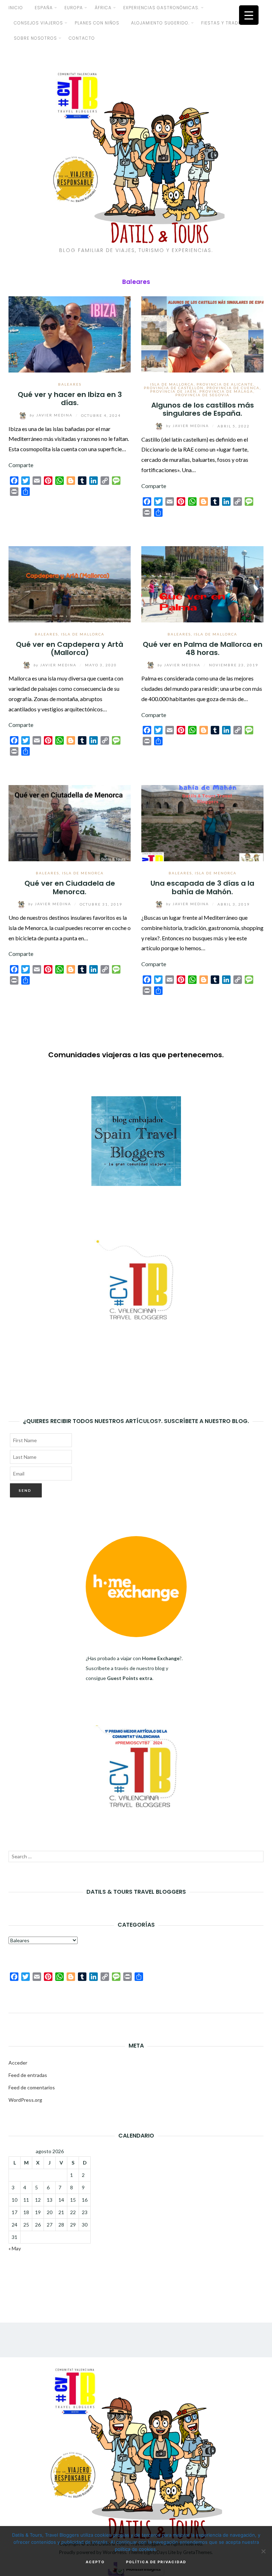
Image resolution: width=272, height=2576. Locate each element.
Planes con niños (97, 23)
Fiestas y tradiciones (229, 23)
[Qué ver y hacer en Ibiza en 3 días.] (70, 333)
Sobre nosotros (35, 38)
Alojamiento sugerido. (160, 23)
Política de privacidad (156, 2562)
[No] (263, 2551)
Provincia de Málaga (226, 391)
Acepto (95, 2562)
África (103, 8)
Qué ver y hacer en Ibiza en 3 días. (70, 399)
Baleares (70, 384)
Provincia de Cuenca (233, 388)
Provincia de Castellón (174, 388)
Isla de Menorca (83, 873)
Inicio (16, 8)
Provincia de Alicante (225, 384)
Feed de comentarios (32, 2087)
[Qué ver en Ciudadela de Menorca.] (70, 822)
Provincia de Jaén (173, 391)
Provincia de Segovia (202, 395)
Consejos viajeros (38, 23)
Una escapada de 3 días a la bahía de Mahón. (202, 887)
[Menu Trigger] (249, 15)
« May (15, 2248)
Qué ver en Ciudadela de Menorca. (70, 887)
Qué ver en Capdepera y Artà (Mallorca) (70, 648)
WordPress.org (25, 2100)
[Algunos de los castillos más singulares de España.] (202, 333)
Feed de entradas (28, 2075)
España (44, 8)
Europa (74, 8)
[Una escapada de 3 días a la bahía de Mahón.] (202, 822)
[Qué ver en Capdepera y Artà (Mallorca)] (70, 583)
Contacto (82, 38)
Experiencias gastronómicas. (161, 8)
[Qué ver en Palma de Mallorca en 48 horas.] (202, 583)
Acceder (18, 2063)
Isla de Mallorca (172, 384)
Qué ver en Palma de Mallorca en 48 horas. (203, 648)
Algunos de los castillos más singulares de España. (203, 409)
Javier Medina (52, 415)
